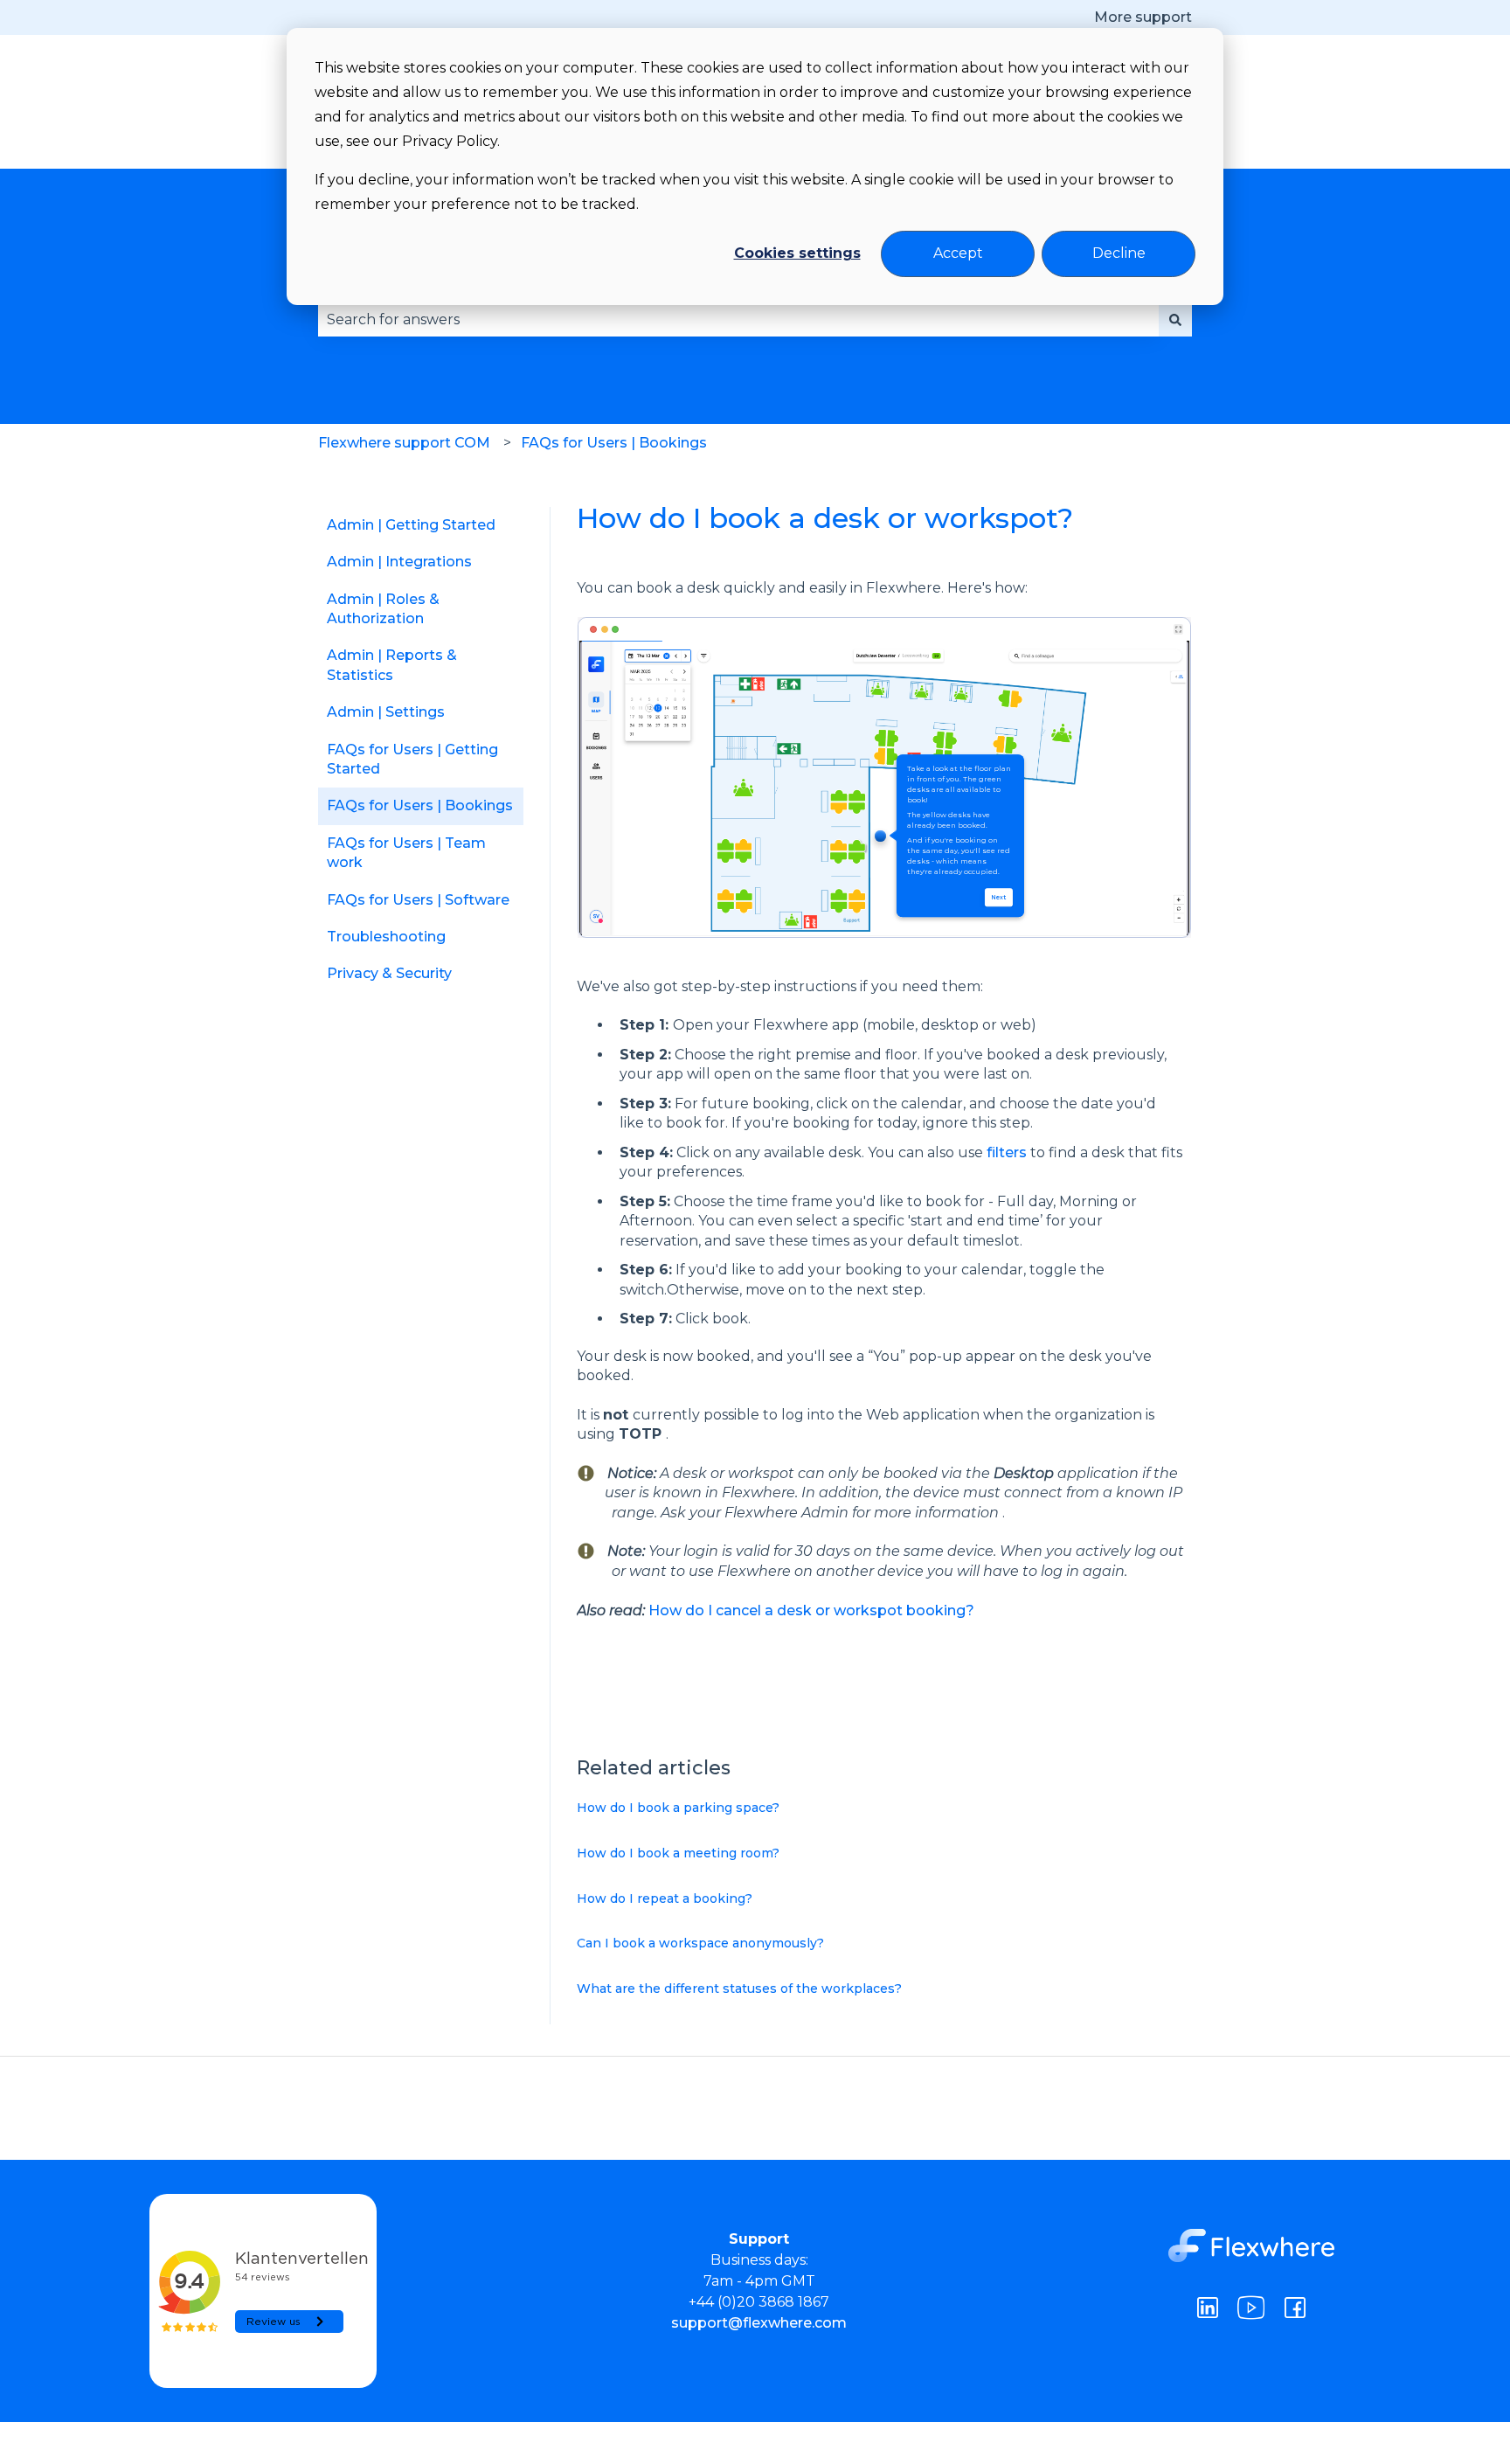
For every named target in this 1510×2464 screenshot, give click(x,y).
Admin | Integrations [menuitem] (399, 562)
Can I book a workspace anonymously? (700, 1943)
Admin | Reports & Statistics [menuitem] (392, 665)
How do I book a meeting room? (678, 1853)
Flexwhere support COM (404, 443)
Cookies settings (797, 253)
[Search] (1175, 320)
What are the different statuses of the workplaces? (739, 1989)
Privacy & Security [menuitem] (389, 973)
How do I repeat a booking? (665, 1898)
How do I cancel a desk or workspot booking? (811, 1610)
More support (1143, 17)
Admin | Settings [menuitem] (386, 712)
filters (1007, 1152)
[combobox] (738, 320)
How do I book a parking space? (678, 1808)
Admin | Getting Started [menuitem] (411, 525)
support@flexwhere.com (759, 2323)
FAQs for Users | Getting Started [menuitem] (412, 759)
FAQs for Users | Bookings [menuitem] (420, 805)
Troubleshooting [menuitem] (386, 937)
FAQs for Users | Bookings (614, 443)
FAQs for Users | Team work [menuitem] (406, 853)
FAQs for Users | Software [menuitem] (418, 900)
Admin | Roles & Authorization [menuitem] (383, 609)
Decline (1119, 253)
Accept (958, 253)
